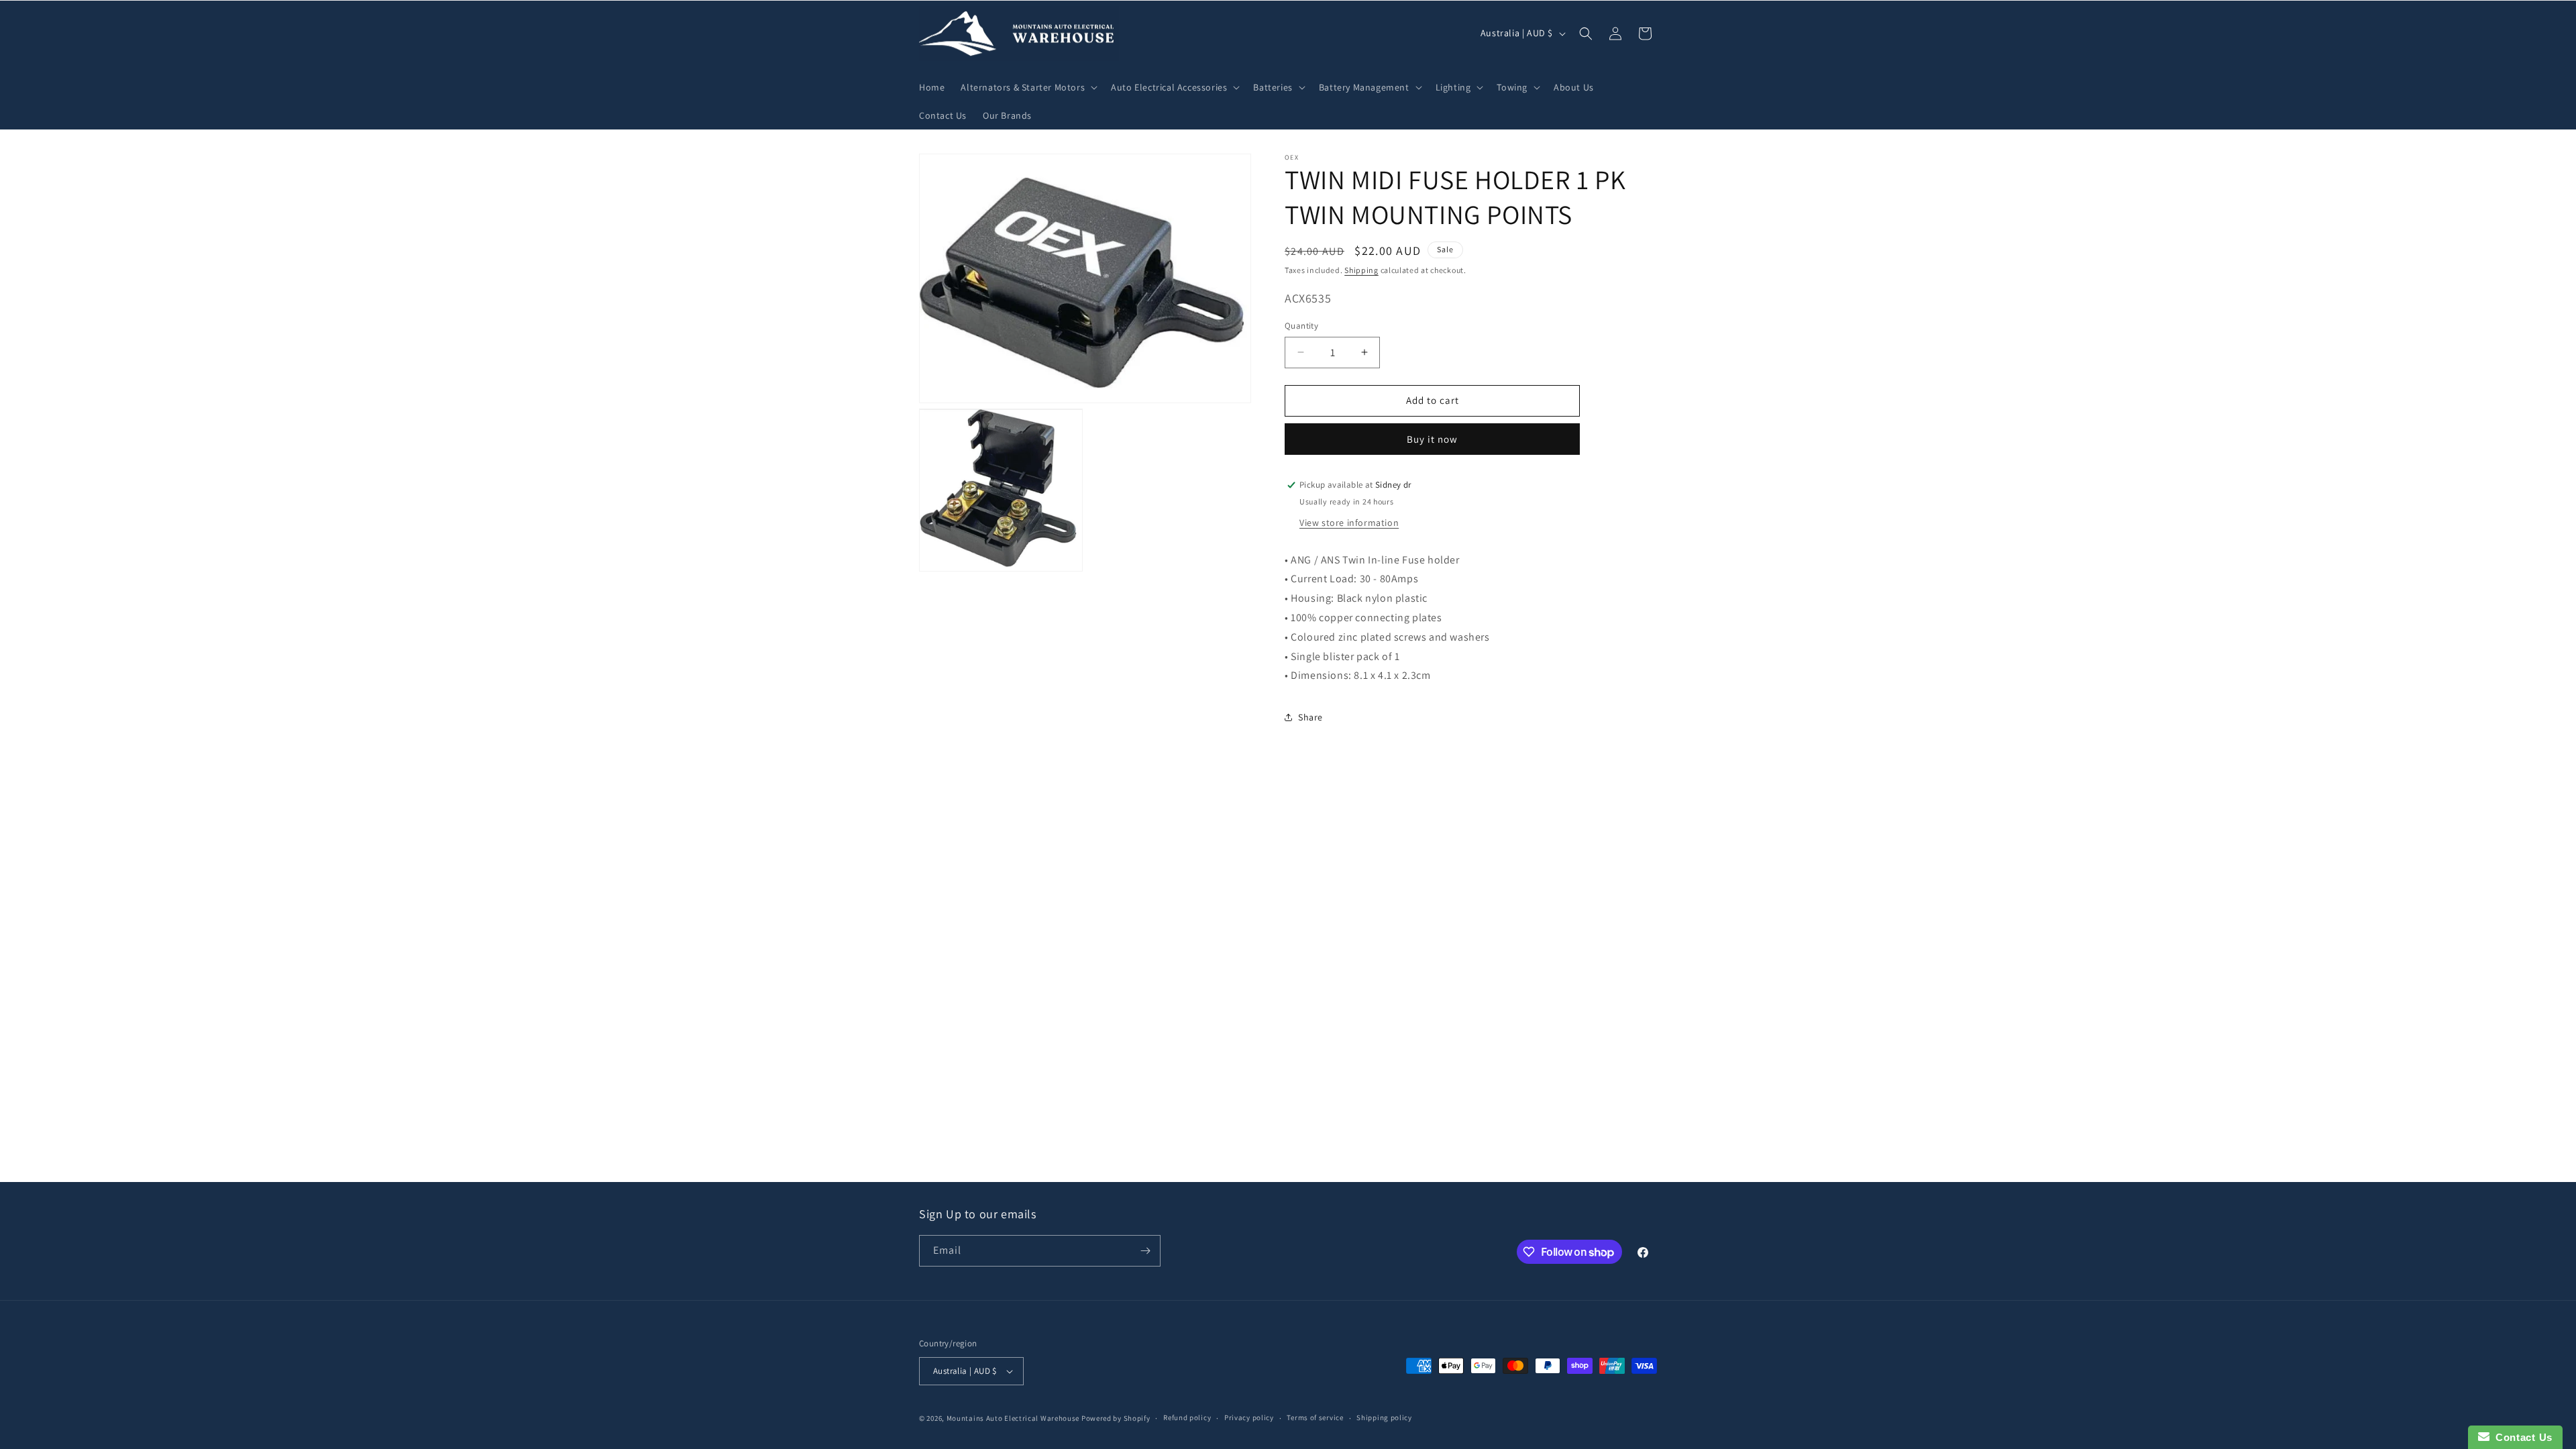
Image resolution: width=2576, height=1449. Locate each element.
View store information (1349, 523)
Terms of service (1315, 1417)
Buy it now (1432, 439)
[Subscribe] (1145, 1251)
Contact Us (2521, 1437)
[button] (1028, 87)
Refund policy (1187, 1417)
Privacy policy (1249, 1417)
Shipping (1361, 270)
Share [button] (1310, 717)
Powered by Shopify (1116, 1418)
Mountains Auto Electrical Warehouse (1013, 1418)
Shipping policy (1384, 1417)
